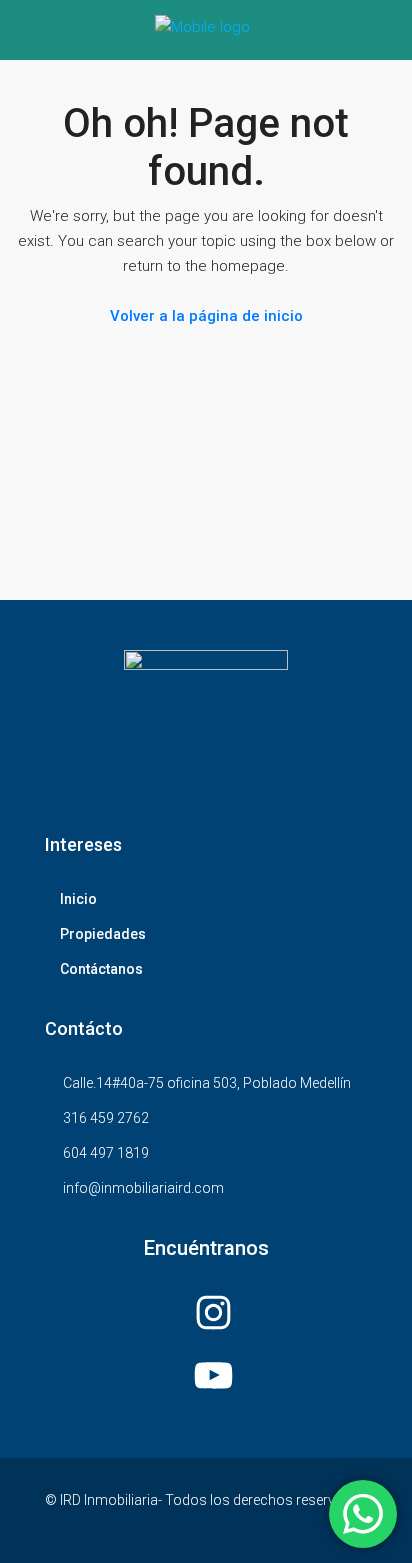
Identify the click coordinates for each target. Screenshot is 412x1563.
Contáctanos (101, 969)
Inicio (78, 899)
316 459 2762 (106, 1118)
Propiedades (103, 934)
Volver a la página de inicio (206, 316)
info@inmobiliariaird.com (143, 1188)
